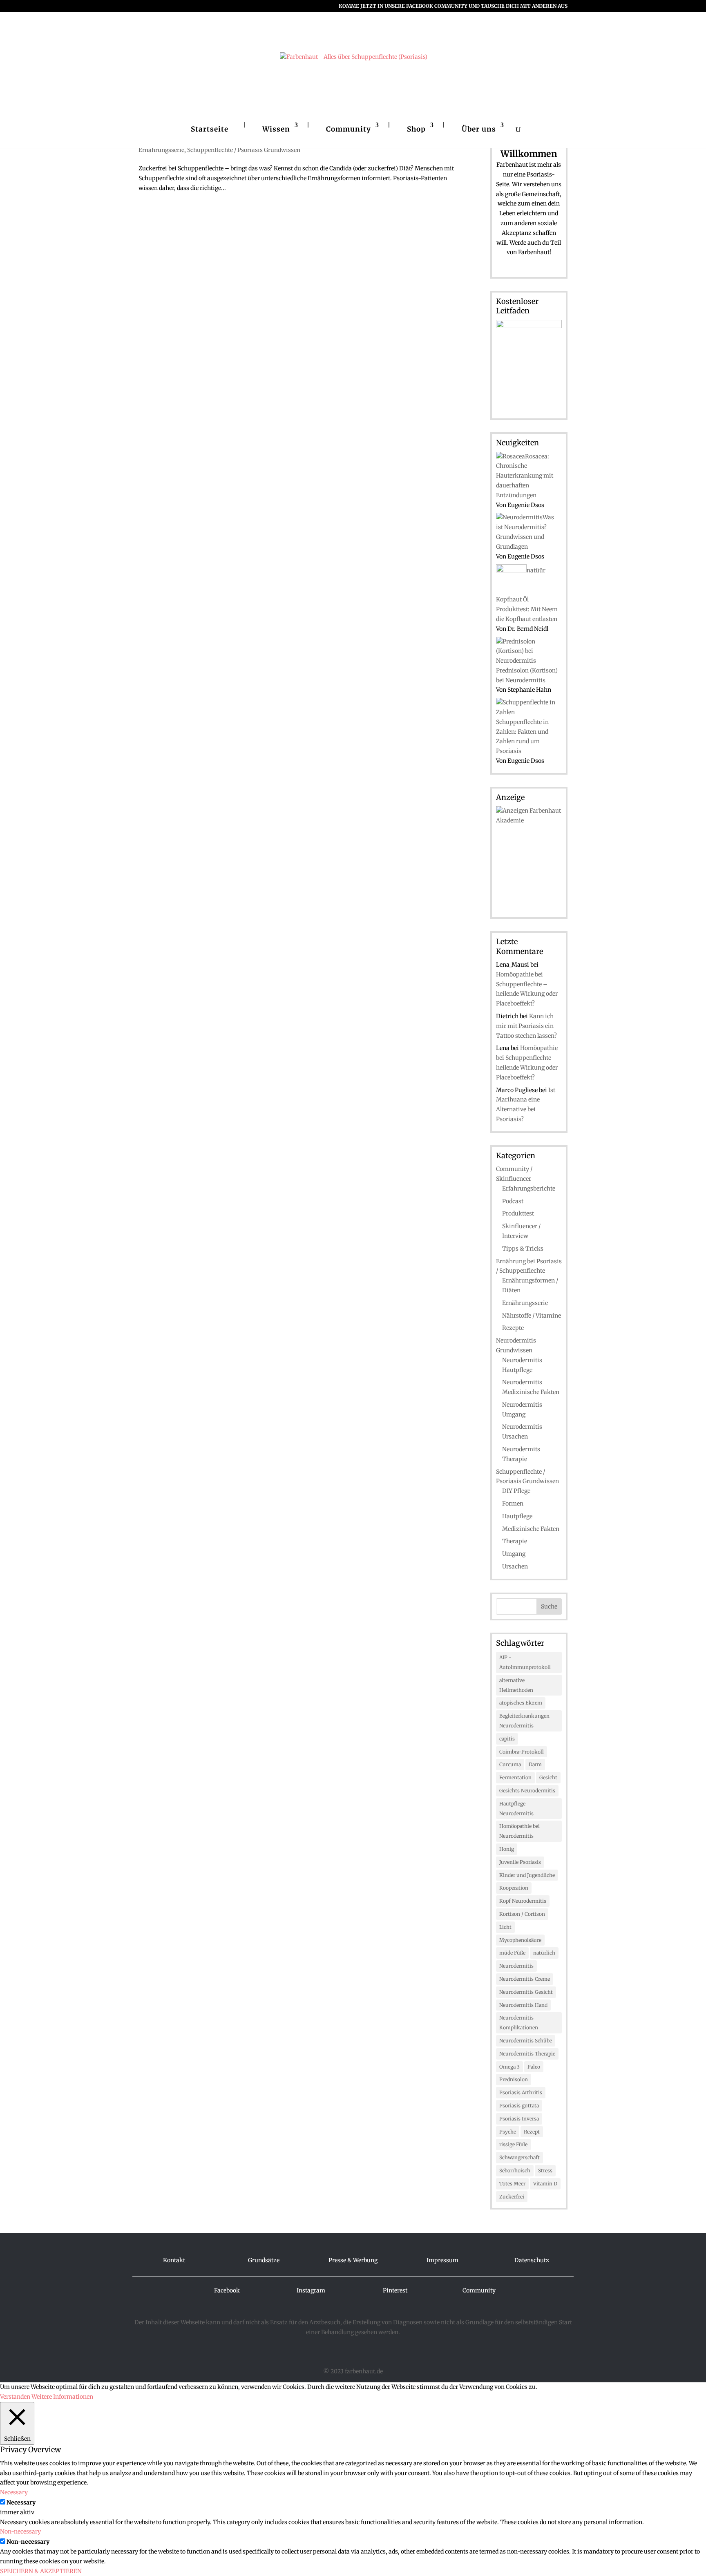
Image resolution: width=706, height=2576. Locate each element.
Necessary (21, 2502)
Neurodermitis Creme (525, 1979)
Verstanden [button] (15, 2397)
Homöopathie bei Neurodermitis (519, 1831)
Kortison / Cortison (522, 1914)
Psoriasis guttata (519, 2106)
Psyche (508, 2132)
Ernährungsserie (161, 150)
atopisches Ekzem (521, 1703)
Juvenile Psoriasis (520, 1862)
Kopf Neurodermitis (523, 1901)
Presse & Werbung (353, 2260)
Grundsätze (264, 2260)
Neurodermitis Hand (523, 2005)
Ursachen (515, 1566)
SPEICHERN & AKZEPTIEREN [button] (41, 2571)
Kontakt (174, 2260)
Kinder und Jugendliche (527, 1875)
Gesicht (548, 1777)
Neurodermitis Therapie (527, 2054)
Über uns (479, 129)
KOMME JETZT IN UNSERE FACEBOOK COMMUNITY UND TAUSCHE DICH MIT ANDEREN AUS (453, 6)
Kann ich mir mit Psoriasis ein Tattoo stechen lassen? (526, 1026)
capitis (507, 1739)
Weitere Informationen (62, 2397)
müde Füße (512, 1953)
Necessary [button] (14, 2492)
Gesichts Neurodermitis (527, 1791)
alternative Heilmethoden (516, 1685)
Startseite (210, 129)
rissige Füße (513, 2144)
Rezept (532, 2132)
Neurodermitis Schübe (526, 2041)
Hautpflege (517, 1516)
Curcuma (510, 1764)
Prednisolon (514, 2079)
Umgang (514, 1554)
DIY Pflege (516, 1491)
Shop (416, 129)
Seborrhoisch (515, 2170)
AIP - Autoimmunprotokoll (525, 1662)
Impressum (442, 2260)
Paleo (534, 2067)
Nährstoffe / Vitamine (532, 1316)
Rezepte (513, 1328)
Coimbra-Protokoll (522, 1752)
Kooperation (514, 1888)
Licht (505, 1927)
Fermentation (515, 1777)
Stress (545, 2170)
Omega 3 (509, 2067)
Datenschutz (532, 2260)
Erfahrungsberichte (529, 1189)
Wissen (276, 129)
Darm (535, 1764)
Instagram (311, 2290)
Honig (507, 1849)
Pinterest (395, 2290)
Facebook (227, 2290)
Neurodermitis (516, 1966)
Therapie (515, 1541)
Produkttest (518, 1213)
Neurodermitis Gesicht (526, 1992)
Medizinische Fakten (531, 1529)
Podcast (513, 1201)
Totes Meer (512, 2184)
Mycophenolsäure (520, 1940)
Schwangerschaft (519, 2157)
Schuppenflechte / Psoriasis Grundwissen (244, 150)
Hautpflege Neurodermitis (516, 1809)
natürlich (544, 1953)
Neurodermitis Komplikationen (519, 2023)
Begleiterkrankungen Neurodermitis (524, 1721)
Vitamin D (545, 2184)
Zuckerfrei (512, 2197)
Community (349, 129)
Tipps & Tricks (523, 1249)
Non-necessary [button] (20, 2531)
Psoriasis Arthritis (521, 2092)
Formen (513, 1504)
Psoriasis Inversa (519, 2119)
